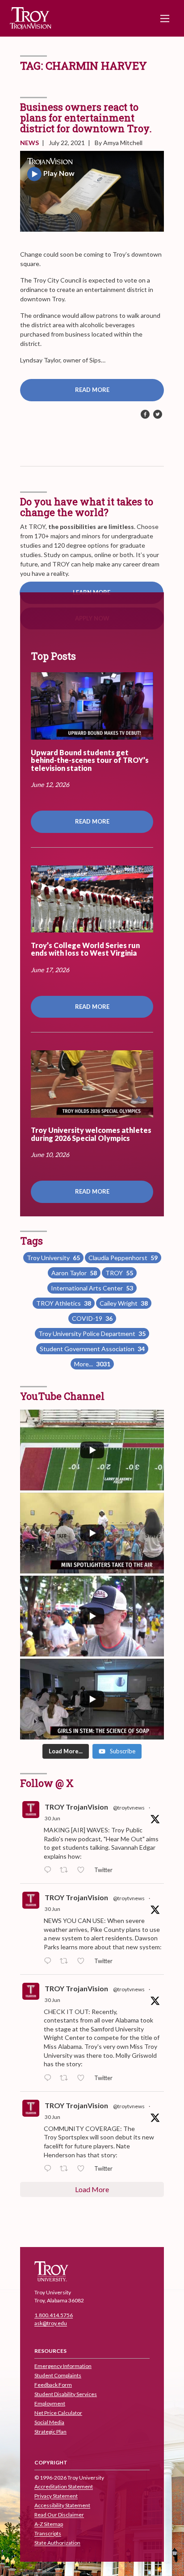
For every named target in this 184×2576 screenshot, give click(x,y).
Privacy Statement (56, 2496)
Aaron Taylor (74, 1273)
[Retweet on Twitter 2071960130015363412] (66, 2078)
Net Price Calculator (58, 2413)
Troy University (53, 1258)
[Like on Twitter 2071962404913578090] (83, 1961)
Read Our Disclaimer (59, 2515)
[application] (92, 191)
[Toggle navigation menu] (165, 18)
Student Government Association (92, 1349)
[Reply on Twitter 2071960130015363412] (50, 2078)
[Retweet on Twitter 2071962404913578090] (66, 1961)
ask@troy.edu (51, 2324)
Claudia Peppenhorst (123, 1258)
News (29, 143)
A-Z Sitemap (49, 2524)
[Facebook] (145, 415)
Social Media (49, 2422)
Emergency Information (63, 2366)
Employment (50, 2403)
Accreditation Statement (64, 2487)
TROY (119, 1273)
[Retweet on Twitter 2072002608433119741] (66, 1870)
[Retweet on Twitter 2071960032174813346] (66, 2169)
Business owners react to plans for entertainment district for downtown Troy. (86, 118)
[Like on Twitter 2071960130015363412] (83, 2078)
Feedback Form (53, 2385)
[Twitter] (158, 415)
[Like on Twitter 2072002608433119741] (83, 1870)
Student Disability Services (66, 2394)
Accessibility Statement (62, 2506)
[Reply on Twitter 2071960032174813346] (50, 2169)
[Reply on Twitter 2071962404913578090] (50, 1961)
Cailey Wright (124, 1303)
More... (92, 1364)
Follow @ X (47, 1783)
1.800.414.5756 (54, 2316)
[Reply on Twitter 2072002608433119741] (50, 1870)
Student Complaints (58, 2375)
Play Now (59, 173)
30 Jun (52, 1818)
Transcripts (48, 2534)
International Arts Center (92, 1288)
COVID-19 (92, 1318)
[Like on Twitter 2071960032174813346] (83, 2169)
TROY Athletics (64, 1303)
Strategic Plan (50, 2432)
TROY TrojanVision (76, 1807)
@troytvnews (129, 1808)
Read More (92, 390)
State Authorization (57, 2543)
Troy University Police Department (92, 1334)
